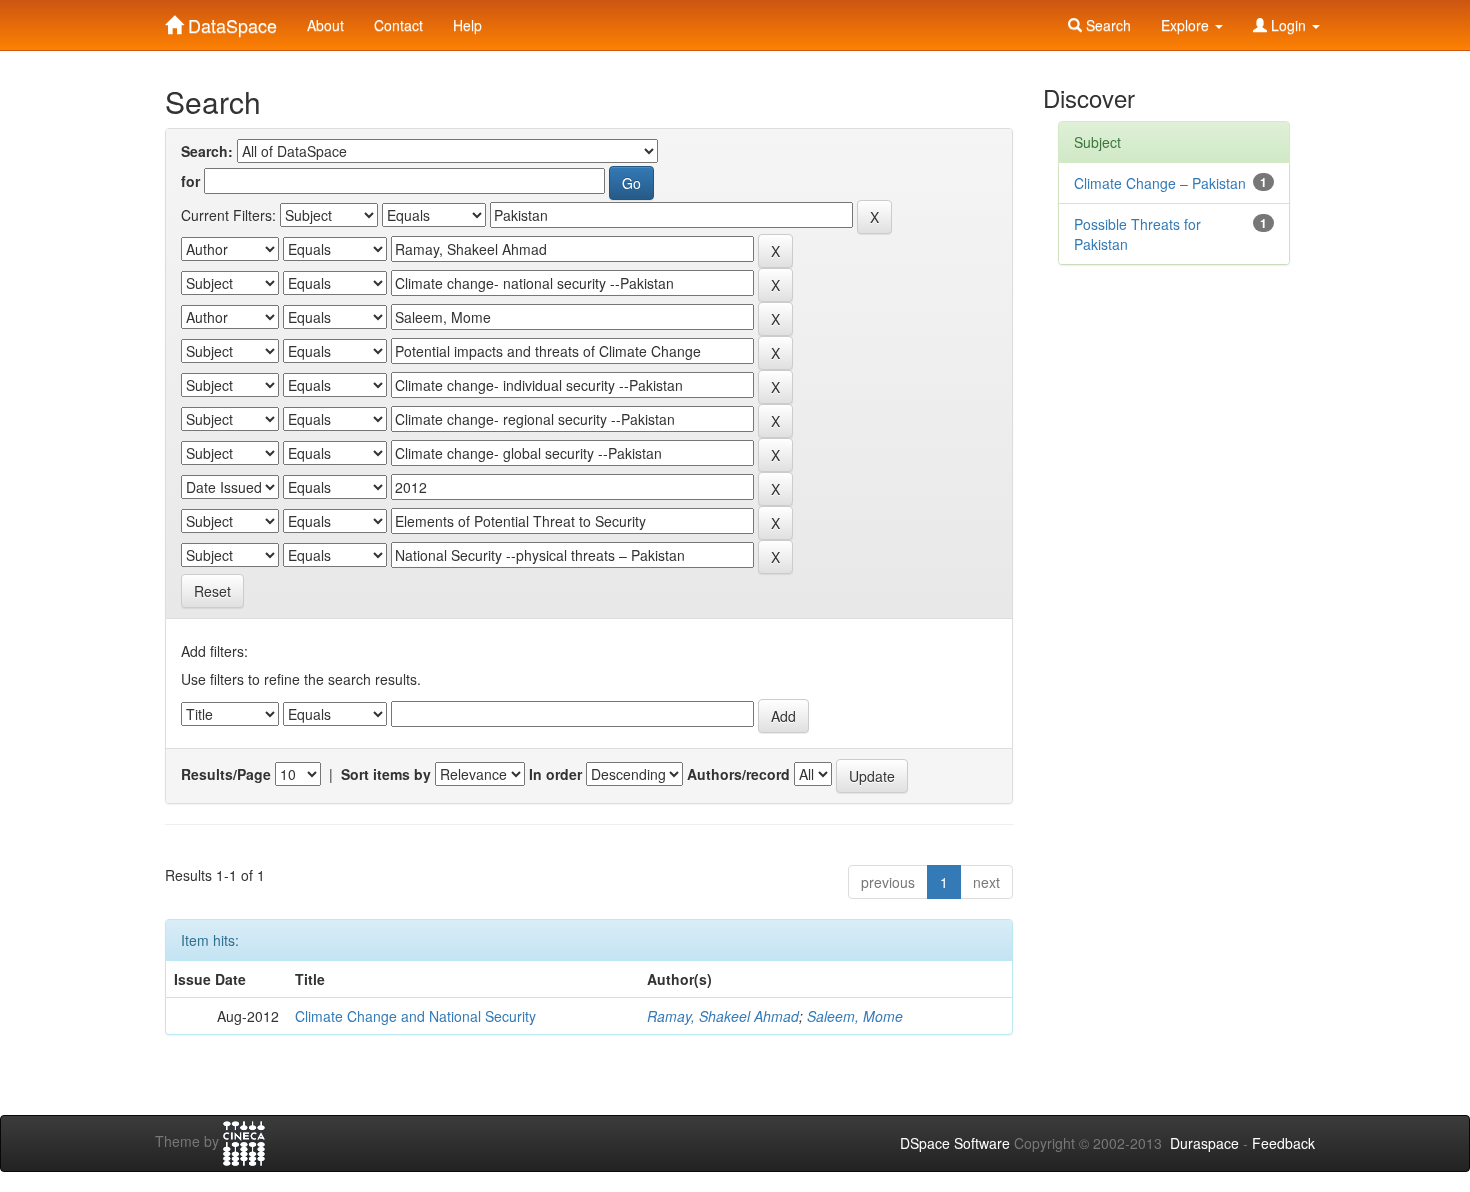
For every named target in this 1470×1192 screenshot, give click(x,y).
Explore (1187, 25)
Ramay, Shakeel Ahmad (723, 1016)
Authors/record (738, 774)
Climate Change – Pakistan (1160, 183)
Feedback (1283, 1143)
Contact (398, 25)
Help (467, 25)
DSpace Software (955, 1143)
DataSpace (230, 21)
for (190, 181)
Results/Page (226, 774)
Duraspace (1204, 1143)
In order (555, 774)
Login (1288, 25)
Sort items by (386, 774)
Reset (212, 591)
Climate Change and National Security (415, 1016)
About (325, 25)
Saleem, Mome (855, 1016)
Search (1106, 25)
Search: (207, 151)
